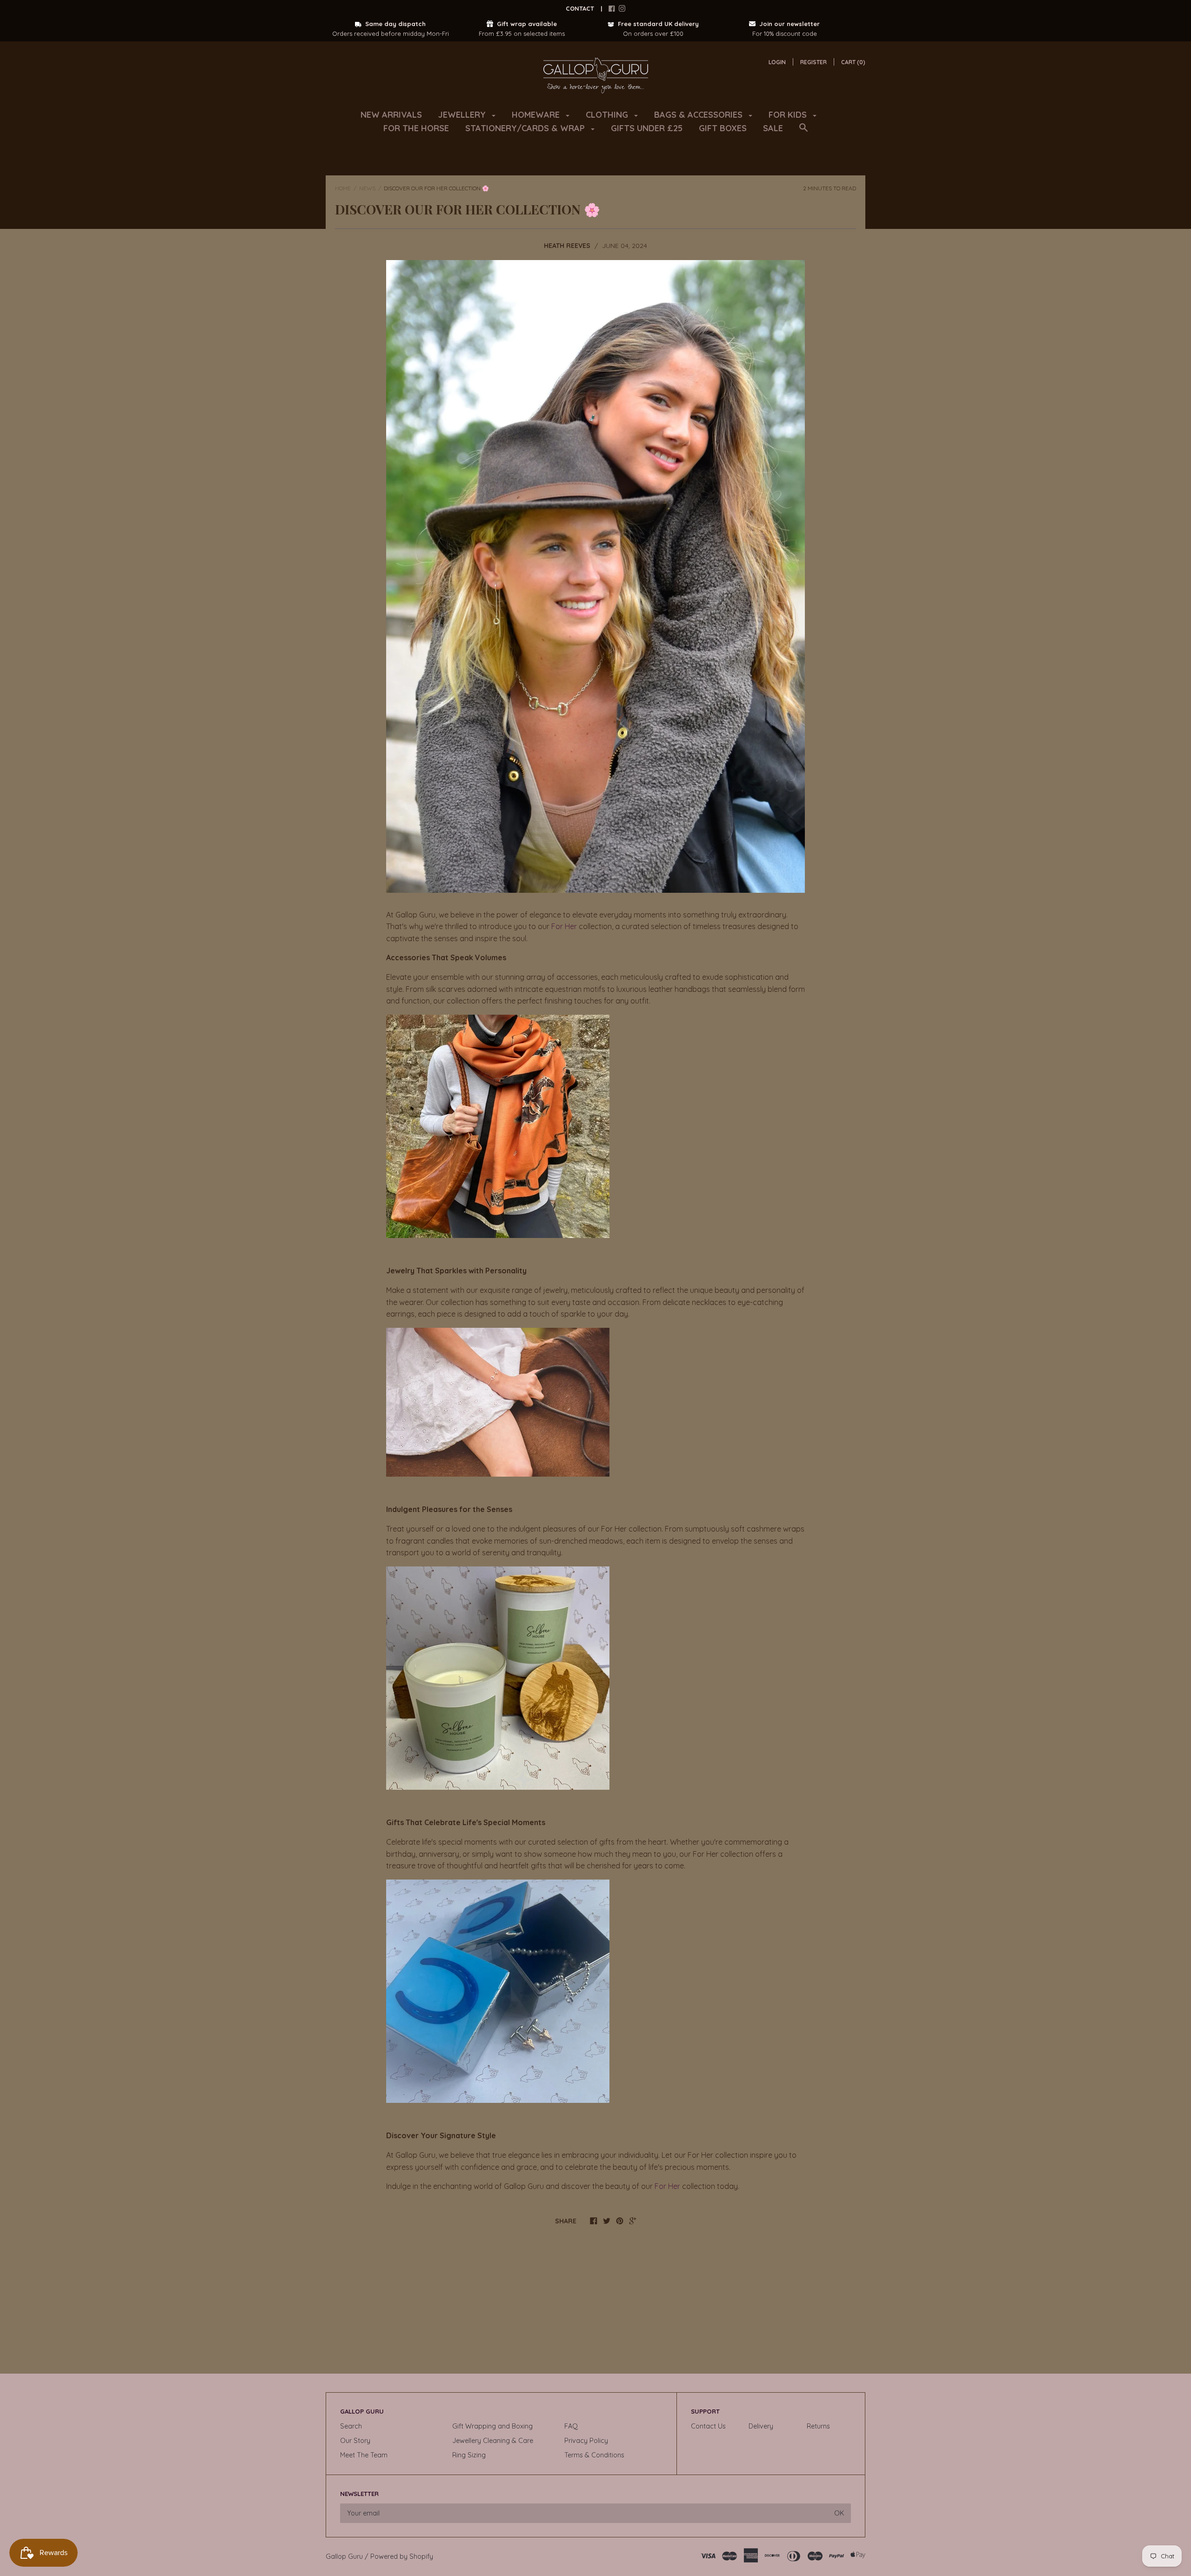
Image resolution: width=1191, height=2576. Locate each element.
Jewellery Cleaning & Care (493, 2441)
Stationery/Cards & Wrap (526, 128)
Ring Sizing (469, 2455)
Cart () (853, 62)
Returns (818, 2426)
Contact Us (708, 2426)
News (367, 188)
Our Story (355, 2441)
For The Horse (416, 128)
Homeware (537, 115)
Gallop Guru (344, 2556)
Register (813, 62)
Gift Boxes (723, 128)
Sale (773, 128)
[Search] (803, 132)
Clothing (608, 115)
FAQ (571, 2426)
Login (777, 62)
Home (343, 188)
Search (351, 2426)
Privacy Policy (586, 2441)
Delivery (761, 2426)
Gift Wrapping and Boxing (492, 2426)
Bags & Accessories (699, 115)
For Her (564, 926)
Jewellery (463, 115)
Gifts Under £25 (647, 128)
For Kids (789, 115)
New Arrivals (391, 115)
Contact (580, 8)
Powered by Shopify (402, 2556)
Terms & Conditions (594, 2455)
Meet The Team (364, 2455)
